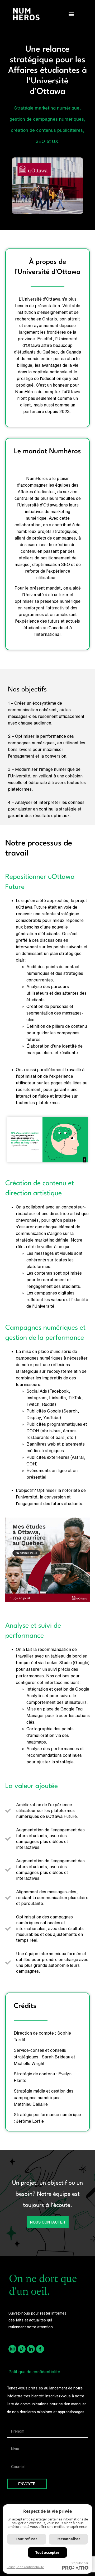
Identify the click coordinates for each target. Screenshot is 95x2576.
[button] (71, 14)
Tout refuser (27, 2539)
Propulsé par (79, 2563)
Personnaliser (68, 2539)
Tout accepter (47, 2552)
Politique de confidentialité (34, 2372)
